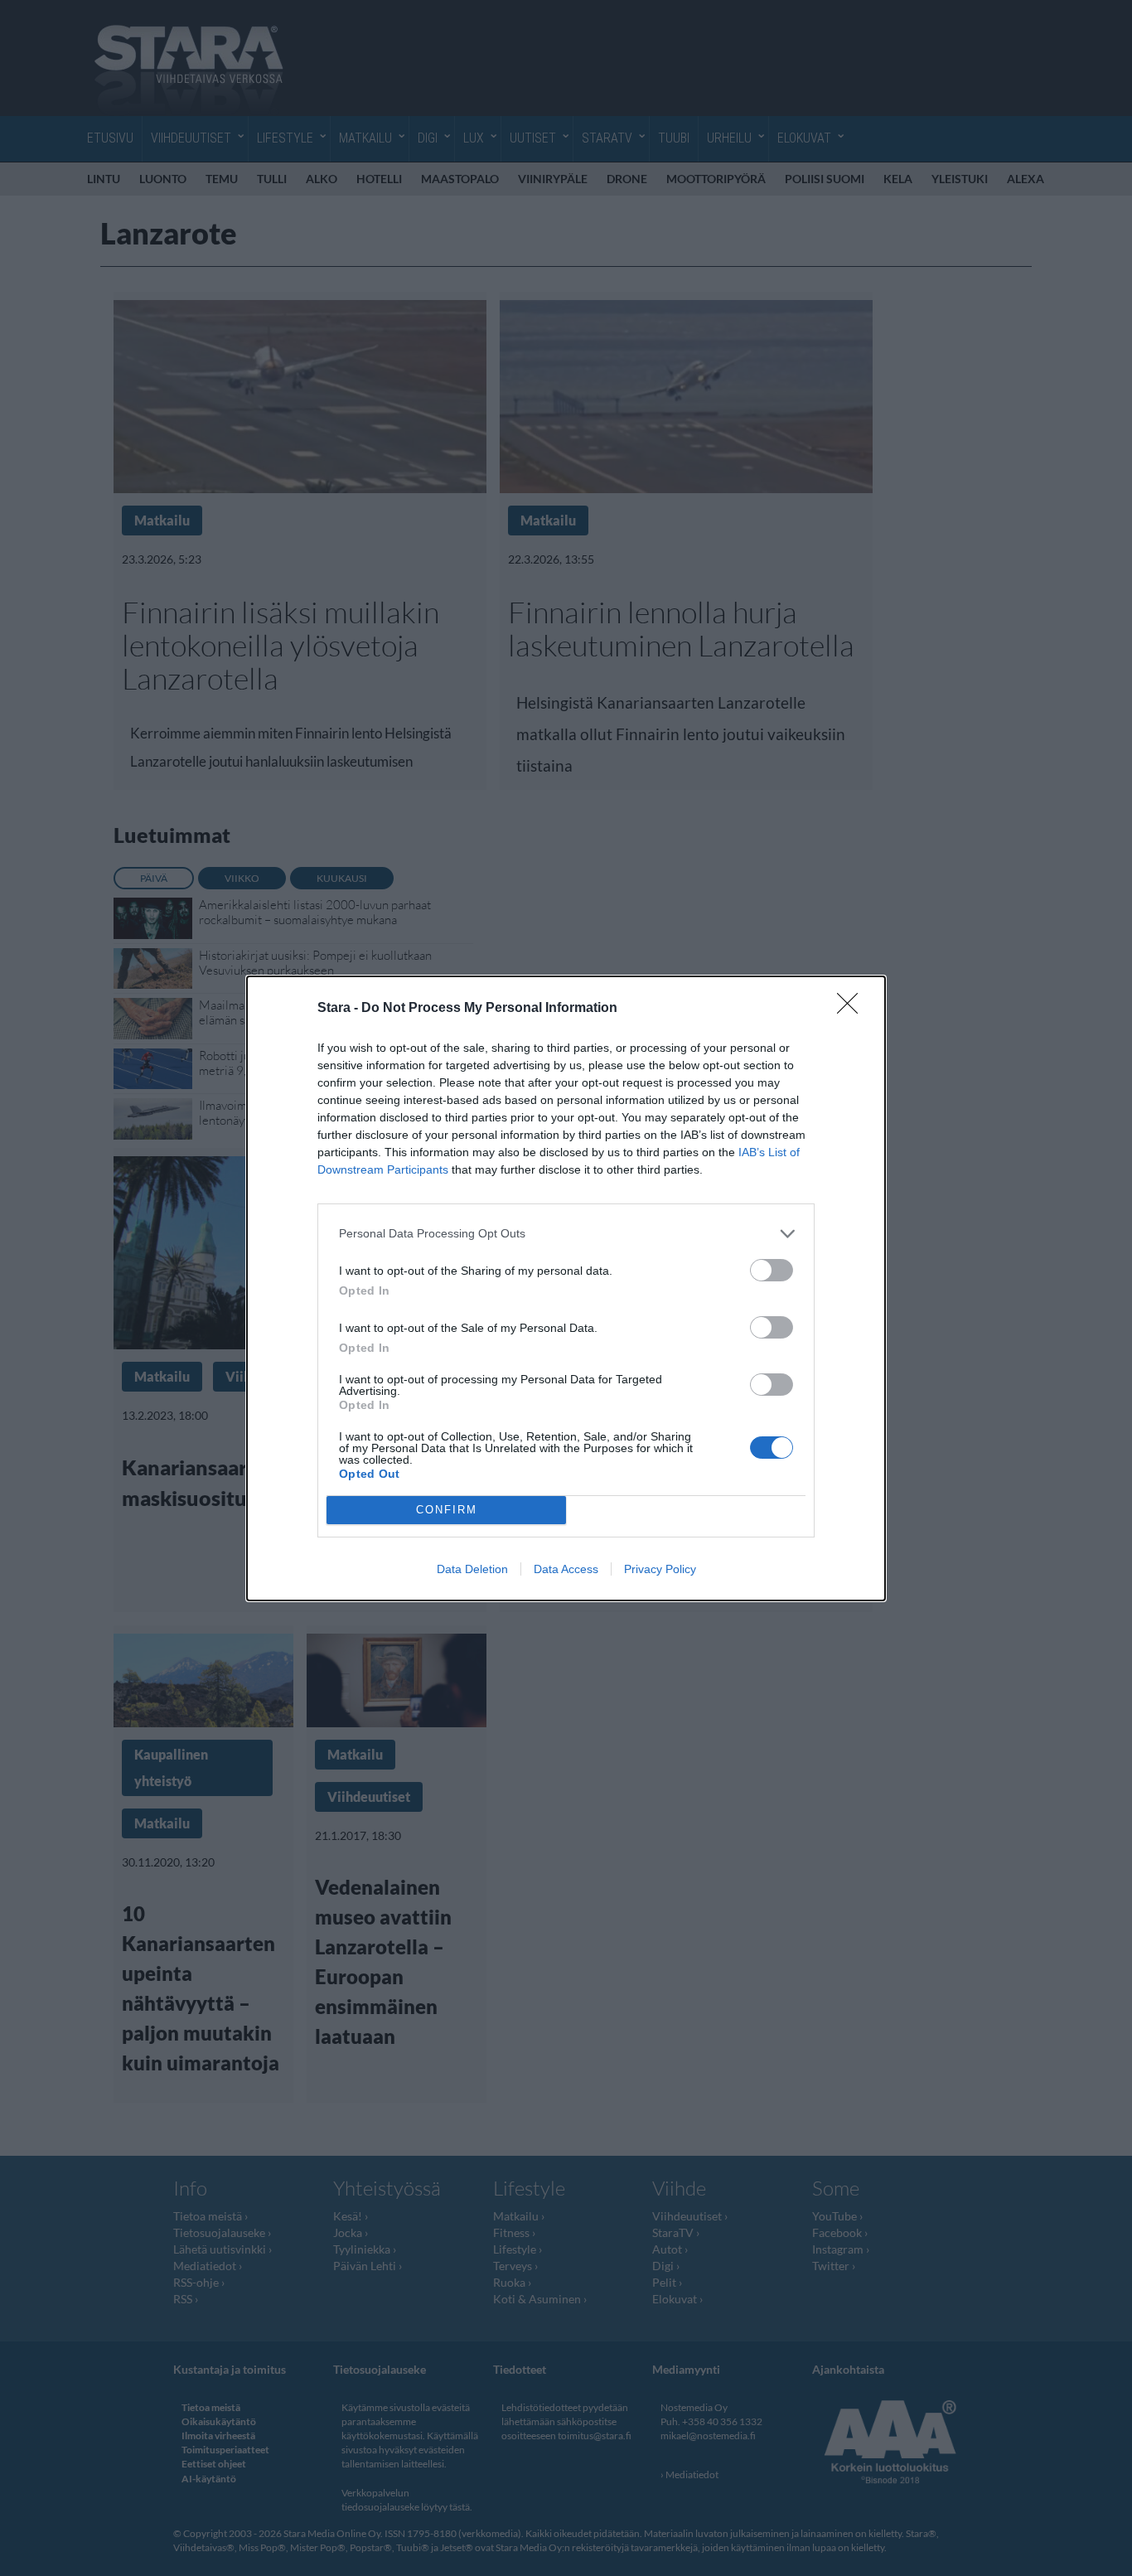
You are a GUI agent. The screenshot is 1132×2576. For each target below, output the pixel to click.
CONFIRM (447, 1510)
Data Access (566, 1569)
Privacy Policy (660, 1569)
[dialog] (566, 1288)
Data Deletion (472, 1569)
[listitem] (566, 1234)
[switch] (772, 1270)
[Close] (853, 1009)
